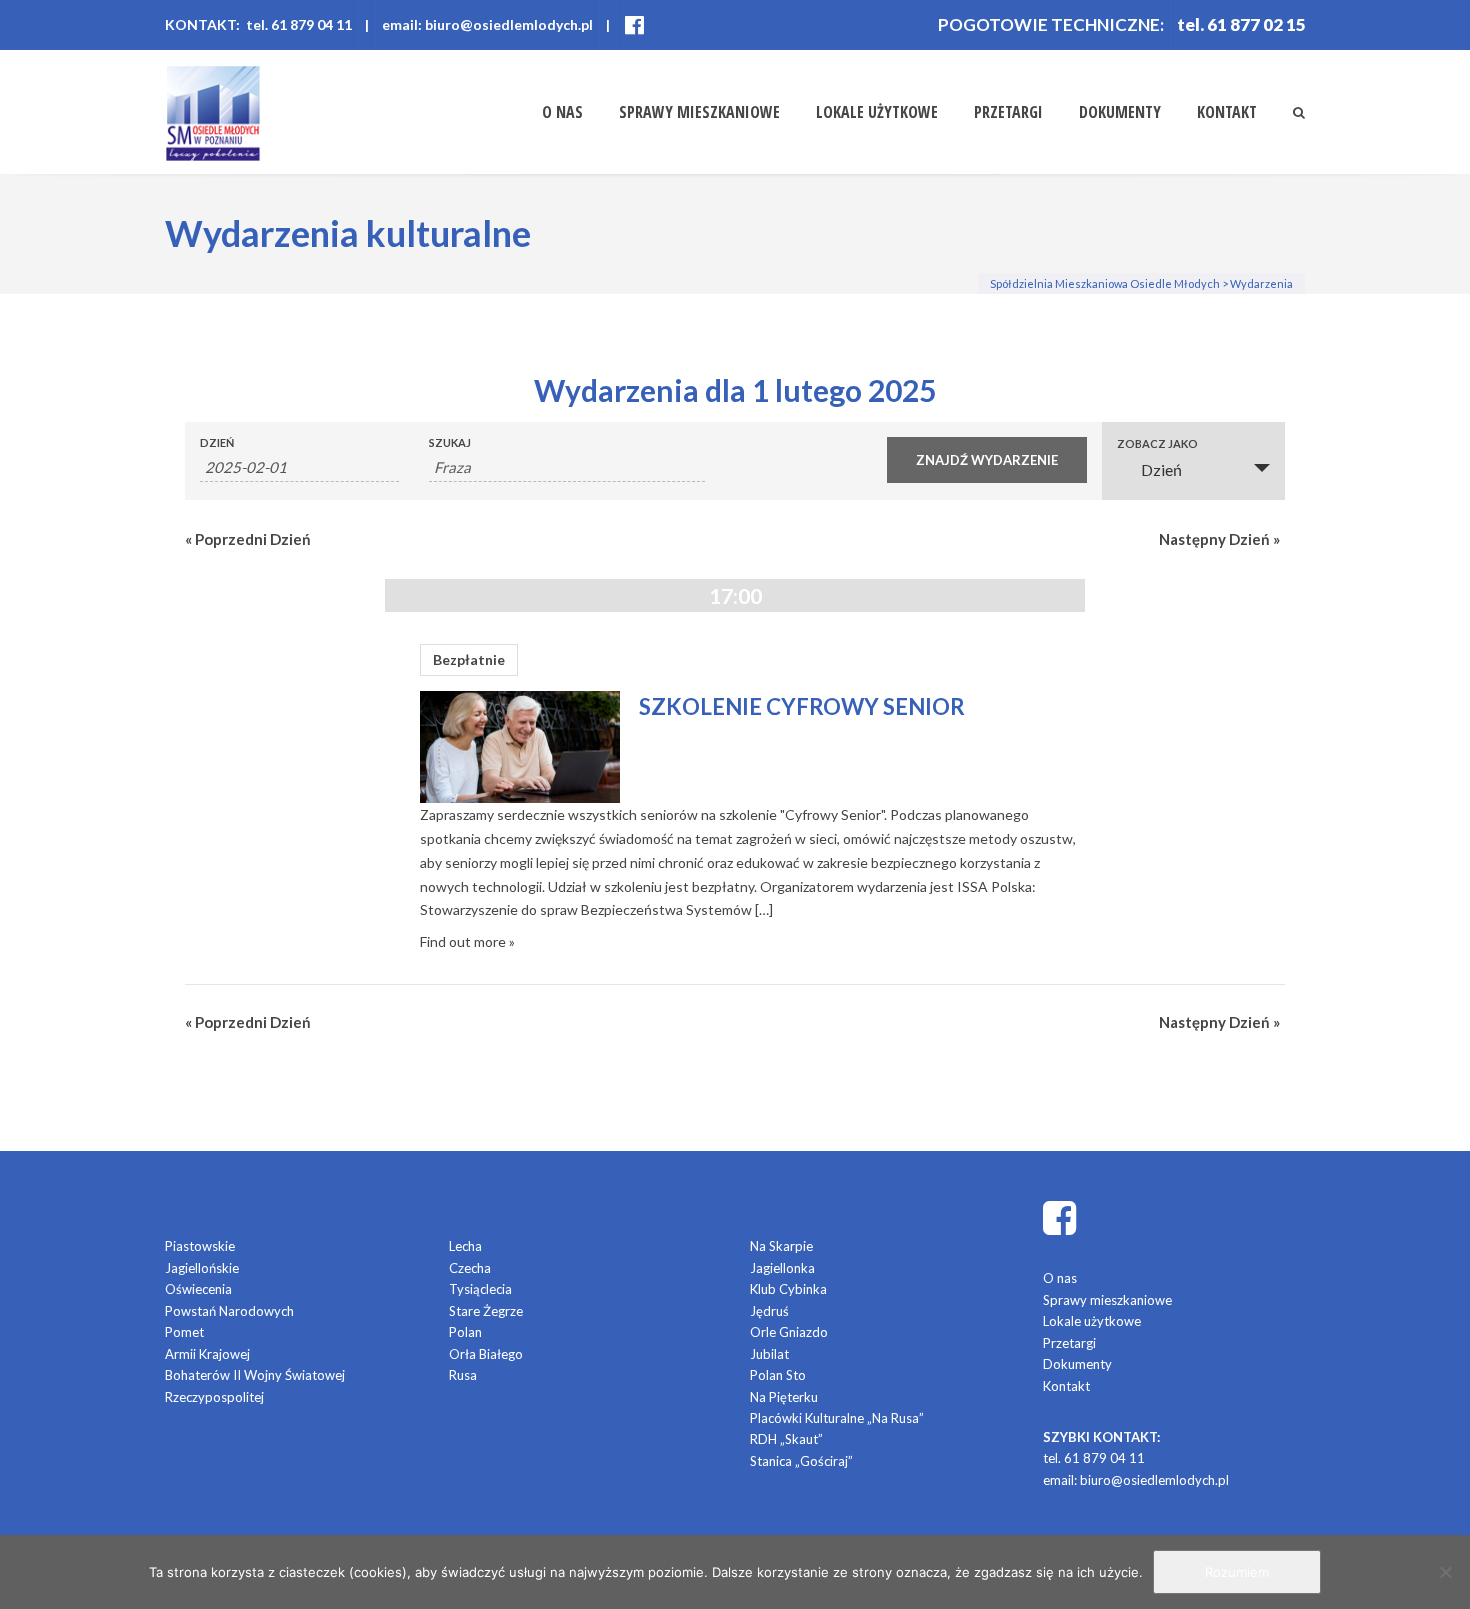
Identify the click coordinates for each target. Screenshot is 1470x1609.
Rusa (463, 1375)
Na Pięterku (784, 1397)
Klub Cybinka (788, 1289)
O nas (562, 112)
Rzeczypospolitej (214, 1397)
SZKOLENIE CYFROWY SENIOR (802, 706)
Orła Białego (486, 1354)
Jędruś (769, 1311)
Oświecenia (198, 1289)
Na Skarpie (781, 1246)
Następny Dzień (1219, 539)
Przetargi (1008, 112)
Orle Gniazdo (789, 1332)
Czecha (470, 1268)
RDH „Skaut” (786, 1439)
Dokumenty (1120, 112)
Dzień (217, 442)
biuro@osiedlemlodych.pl (1154, 1480)
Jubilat (769, 1354)
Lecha (465, 1246)
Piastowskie (200, 1246)
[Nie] (1445, 1572)
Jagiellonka (782, 1268)
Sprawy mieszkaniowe (699, 112)
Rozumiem (1237, 1572)
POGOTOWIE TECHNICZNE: (1051, 24)
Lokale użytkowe (877, 112)
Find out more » (467, 941)
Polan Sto (778, 1375)
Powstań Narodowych (229, 1311)
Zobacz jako (1157, 443)
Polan (465, 1332)
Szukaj (450, 442)
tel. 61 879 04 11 (1094, 1458)
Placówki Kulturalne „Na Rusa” (837, 1418)
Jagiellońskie (202, 1268)
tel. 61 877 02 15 (1241, 24)
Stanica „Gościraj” (801, 1461)
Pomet (184, 1332)
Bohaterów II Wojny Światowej (255, 1375)
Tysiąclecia (480, 1289)
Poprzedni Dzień (248, 539)
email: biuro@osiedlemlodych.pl (487, 24)
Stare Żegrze (486, 1311)
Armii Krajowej (207, 1354)
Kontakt (1227, 112)
